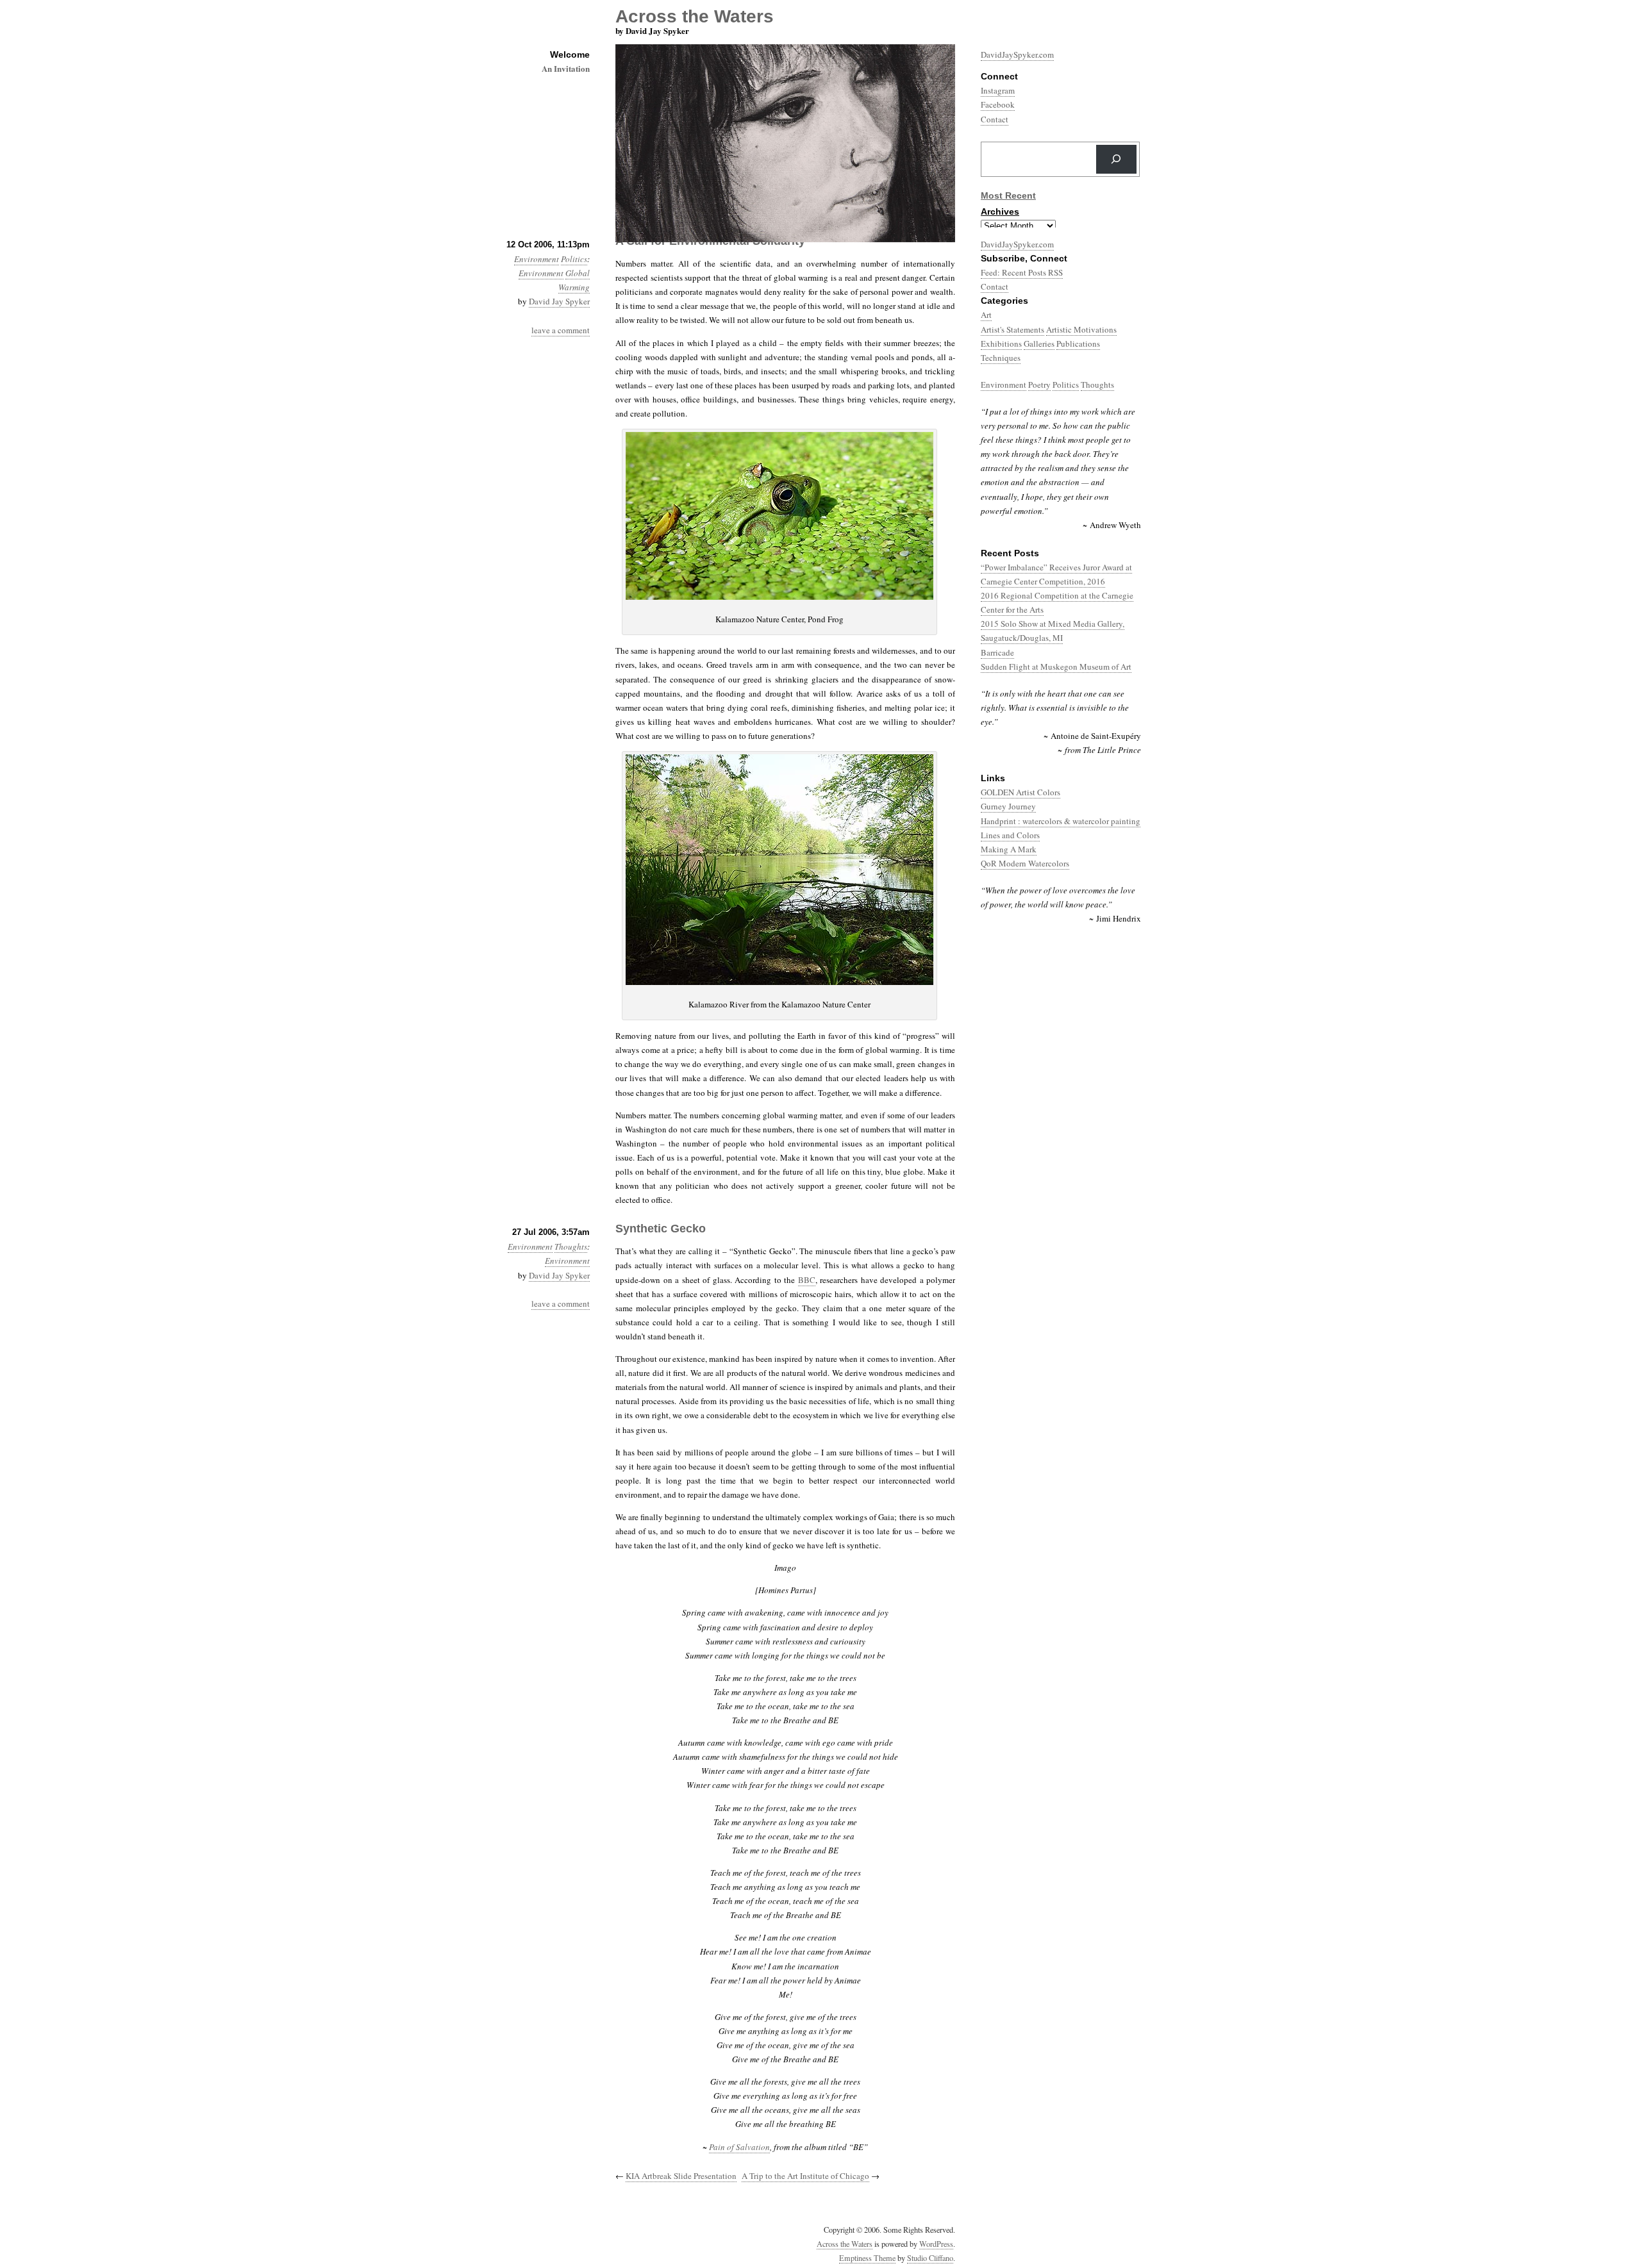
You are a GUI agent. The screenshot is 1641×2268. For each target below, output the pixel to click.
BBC (807, 1280)
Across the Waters (845, 2244)
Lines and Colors (1010, 835)
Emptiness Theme (867, 2258)
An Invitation (566, 68)
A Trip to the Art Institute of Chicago (805, 2176)
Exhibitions (1001, 344)
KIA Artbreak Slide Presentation (681, 2176)
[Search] (1116, 159)
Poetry (1039, 385)
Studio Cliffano (930, 2258)
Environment (537, 259)
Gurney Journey (1008, 806)
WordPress (936, 2244)
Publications (1078, 344)
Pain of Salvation (739, 2147)
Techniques (1001, 358)
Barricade (997, 652)
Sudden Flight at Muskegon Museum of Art (1056, 666)
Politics (574, 259)
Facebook (998, 104)
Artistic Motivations (1081, 329)
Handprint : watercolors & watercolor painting (1061, 821)
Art (986, 315)
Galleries (1039, 344)
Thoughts (571, 1246)
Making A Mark (1009, 849)
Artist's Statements (1012, 329)
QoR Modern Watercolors (1025, 863)
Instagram (998, 90)
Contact (995, 286)
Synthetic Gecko (661, 1229)
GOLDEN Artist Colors (1020, 792)
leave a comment (561, 330)
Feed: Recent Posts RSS (1022, 272)
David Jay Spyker (559, 301)
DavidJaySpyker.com (1017, 54)
